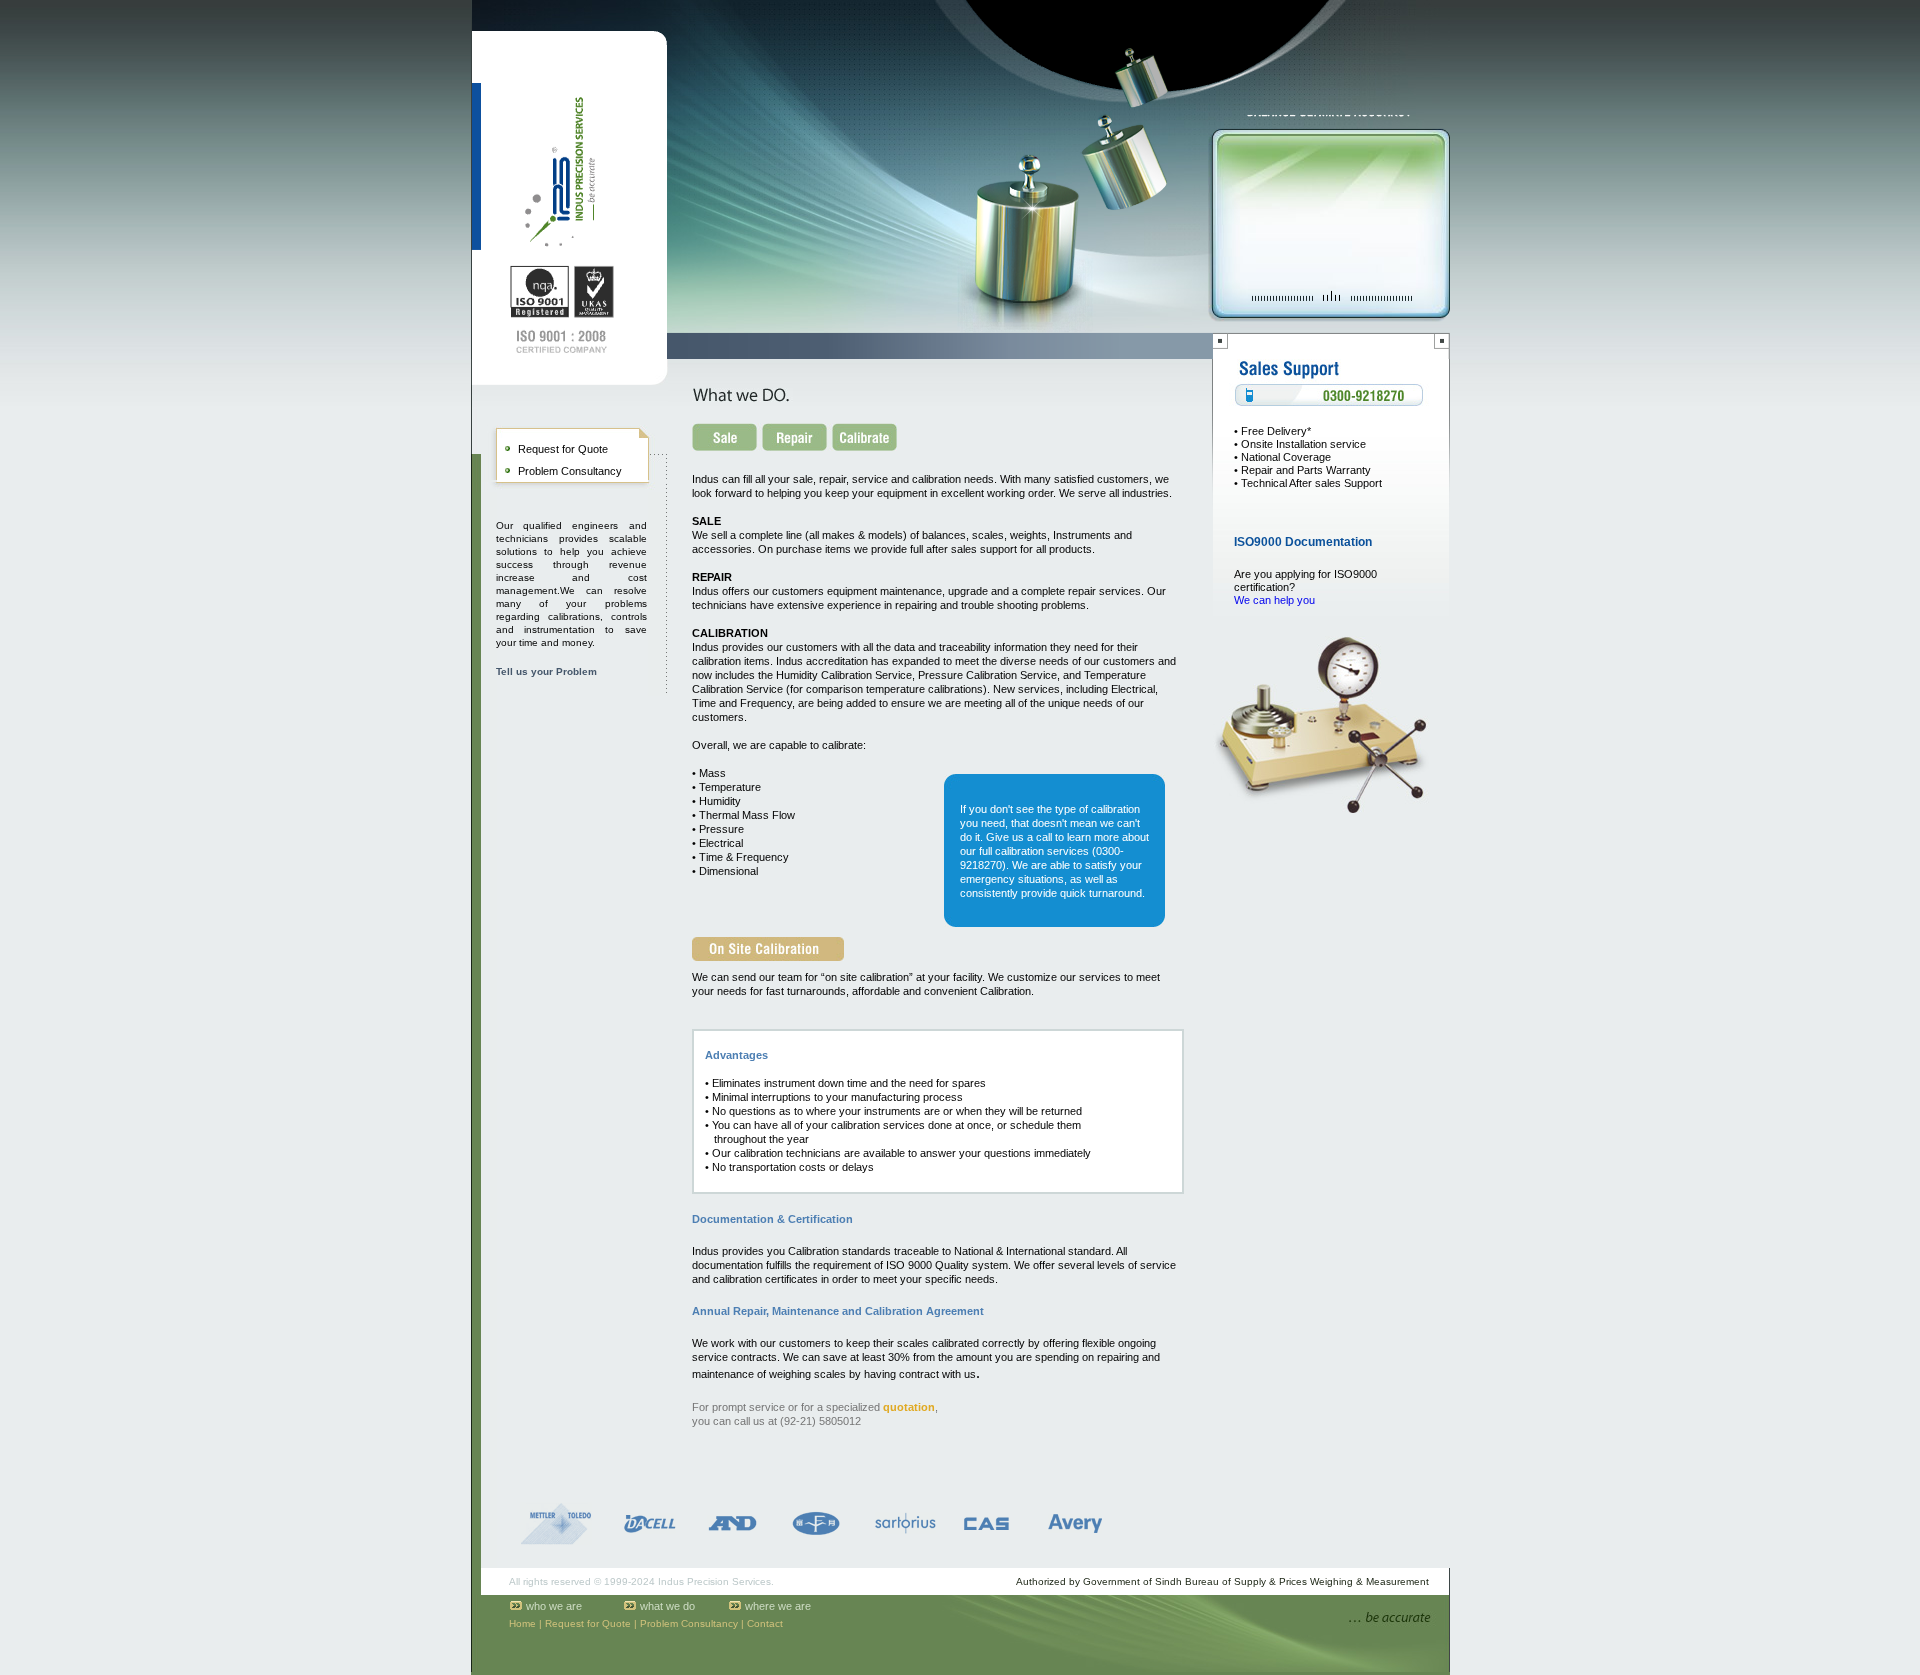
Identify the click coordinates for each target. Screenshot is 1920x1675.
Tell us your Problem (546, 671)
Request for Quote (563, 449)
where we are (778, 1606)
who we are (554, 1606)
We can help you (1274, 600)
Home (522, 1623)
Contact (765, 1623)
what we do (667, 1606)
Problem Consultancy (570, 471)
